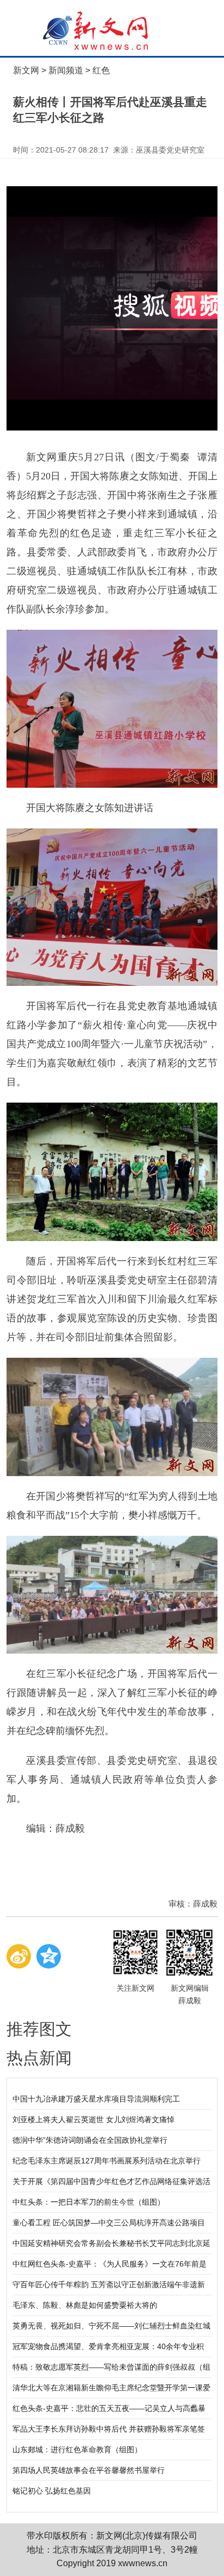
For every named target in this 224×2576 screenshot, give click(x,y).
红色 (101, 70)
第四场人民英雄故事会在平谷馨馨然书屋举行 (89, 2470)
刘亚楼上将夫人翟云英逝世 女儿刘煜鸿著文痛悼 (94, 2119)
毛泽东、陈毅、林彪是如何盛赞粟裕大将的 (85, 2305)
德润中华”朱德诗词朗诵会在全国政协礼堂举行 (90, 2140)
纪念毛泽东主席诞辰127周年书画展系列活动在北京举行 (107, 2161)
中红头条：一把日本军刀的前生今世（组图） (89, 2202)
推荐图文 (39, 2029)
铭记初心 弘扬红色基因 (52, 2491)
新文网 (26, 70)
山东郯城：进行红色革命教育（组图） (77, 2450)
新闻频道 (66, 70)
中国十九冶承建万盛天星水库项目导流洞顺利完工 (96, 2099)
